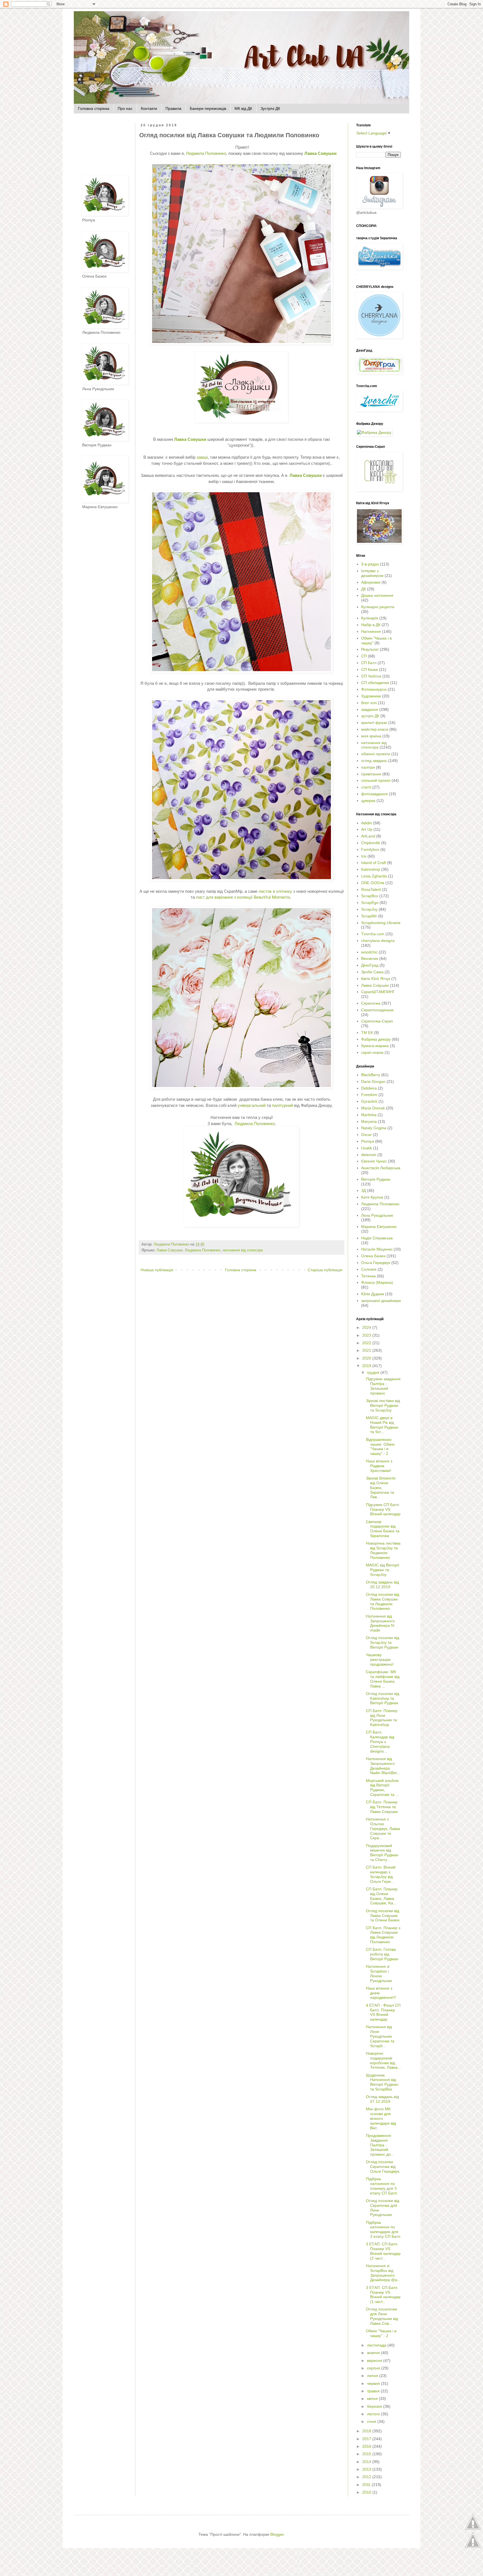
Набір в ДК (371, 625)
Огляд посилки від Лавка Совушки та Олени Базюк (383, 1916)
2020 (367, 1358)
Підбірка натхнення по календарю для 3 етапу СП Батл (383, 2229)
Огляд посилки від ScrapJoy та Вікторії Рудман (383, 1642)
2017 (367, 2439)
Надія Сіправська (377, 1238)
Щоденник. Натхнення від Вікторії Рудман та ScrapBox (382, 2082)
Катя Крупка (372, 1197)
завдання (370, 709)
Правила (173, 108)
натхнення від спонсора (243, 1250)
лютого (374, 2414)
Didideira (369, 1088)
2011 (367, 2485)
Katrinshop (371, 869)
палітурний (283, 1105)
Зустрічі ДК (270, 108)
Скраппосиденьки (377, 1010)
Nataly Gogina (374, 1128)
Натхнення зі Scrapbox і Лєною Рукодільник (379, 1973)
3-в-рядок (370, 564)
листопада (377, 2345)
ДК (364, 589)
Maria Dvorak (373, 1108)
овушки (320, 153)
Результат (370, 649)
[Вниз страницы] (473, 2547)
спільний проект (376, 780)
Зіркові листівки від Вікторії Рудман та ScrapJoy (383, 1405)
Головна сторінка (94, 108)
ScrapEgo (370, 903)
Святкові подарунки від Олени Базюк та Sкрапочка (383, 1529)
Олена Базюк (373, 1256)
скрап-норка (372, 1052)
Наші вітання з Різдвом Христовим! (379, 1466)
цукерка (368, 801)
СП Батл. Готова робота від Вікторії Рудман (382, 1954)
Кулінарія (370, 618)
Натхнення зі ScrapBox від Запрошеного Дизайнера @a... (383, 2273)
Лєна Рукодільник (377, 1215)
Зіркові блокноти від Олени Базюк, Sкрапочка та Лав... (381, 1487)
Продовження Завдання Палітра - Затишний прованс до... (380, 2145)
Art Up (367, 829)
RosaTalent (371, 889)
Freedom (369, 1095)
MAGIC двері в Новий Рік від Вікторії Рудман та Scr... (382, 1425)
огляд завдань (374, 761)
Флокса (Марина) (377, 1282)
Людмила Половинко (206, 153)
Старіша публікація (325, 1270)
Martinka (369, 1115)
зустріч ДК (370, 716)
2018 (367, 2431)
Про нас (125, 108)
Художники (371, 696)
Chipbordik (371, 843)
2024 (367, 1327)
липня (373, 2376)
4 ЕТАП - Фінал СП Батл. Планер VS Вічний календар (383, 2012)
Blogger (277, 2534)
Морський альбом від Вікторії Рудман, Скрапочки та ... (382, 1787)
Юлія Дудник (373, 1294)
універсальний (252, 1105)
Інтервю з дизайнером (372, 573)
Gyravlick (369, 1101)
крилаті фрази (374, 723)
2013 (367, 2469)
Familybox (370, 849)
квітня (373, 2399)
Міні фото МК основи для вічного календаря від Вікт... (381, 2118)
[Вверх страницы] (473, 2529)
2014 (367, 2462)
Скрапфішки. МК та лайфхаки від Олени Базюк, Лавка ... (383, 1679)
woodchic (369, 952)
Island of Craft (374, 863)
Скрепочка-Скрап (377, 1021)
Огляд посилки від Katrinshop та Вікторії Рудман (383, 1698)
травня (374, 2391)
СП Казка (370, 669)
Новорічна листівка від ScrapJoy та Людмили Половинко (383, 1550)
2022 (367, 1343)
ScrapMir (369, 916)
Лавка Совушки (170, 1250)
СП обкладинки (375, 683)
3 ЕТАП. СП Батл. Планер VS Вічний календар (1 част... (383, 2295)
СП (364, 656)
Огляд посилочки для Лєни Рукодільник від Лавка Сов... (382, 2316)
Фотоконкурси (374, 689)
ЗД (364, 1190)
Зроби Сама (372, 972)
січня (372, 2421)
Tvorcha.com (373, 934)
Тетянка (368, 1276)
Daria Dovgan (373, 1081)
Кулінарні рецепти (378, 607)
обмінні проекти (376, 754)
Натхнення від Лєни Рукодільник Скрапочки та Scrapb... (380, 2036)
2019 (367, 1366)
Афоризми (371, 582)
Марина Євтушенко (379, 1227)
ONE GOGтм (373, 883)
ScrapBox (370, 896)
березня (375, 2406)
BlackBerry (371, 1075)
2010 (367, 2492)
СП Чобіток (371, 676)
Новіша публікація (157, 1270)
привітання (371, 774)
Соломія (369, 1269)
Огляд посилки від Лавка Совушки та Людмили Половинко (383, 1601)
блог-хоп (369, 703)
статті (366, 787)
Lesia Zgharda (374, 876)
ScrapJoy (369, 909)
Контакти (149, 108)
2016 (367, 2446)
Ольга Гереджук (376, 1263)
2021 (367, 1350)
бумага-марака (375, 1046)
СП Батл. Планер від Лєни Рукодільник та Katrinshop (382, 1718)
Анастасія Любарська (381, 1168)
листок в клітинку (275, 891)
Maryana (369, 1121)
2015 (367, 2454)
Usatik (367, 1148)
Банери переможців (208, 108)
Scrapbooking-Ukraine (381, 923)
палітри (368, 767)
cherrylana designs (378, 941)
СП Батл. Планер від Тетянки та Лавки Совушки (382, 1807)
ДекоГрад (370, 965)
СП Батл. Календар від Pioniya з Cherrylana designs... (380, 1742)
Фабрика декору (376, 1039)
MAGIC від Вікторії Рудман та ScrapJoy (383, 1570)
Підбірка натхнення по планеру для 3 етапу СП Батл (381, 2186)
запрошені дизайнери (381, 1301)
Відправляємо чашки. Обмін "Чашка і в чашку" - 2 (380, 1446)
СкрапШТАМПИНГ (378, 992)
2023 (367, 1335)
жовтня (374, 2353)
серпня (374, 2368)
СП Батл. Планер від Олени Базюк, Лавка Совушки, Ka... (382, 1896)
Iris (364, 856)
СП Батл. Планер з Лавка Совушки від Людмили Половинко (383, 1935)
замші (202, 457)
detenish (369, 1155)
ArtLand (368, 836)
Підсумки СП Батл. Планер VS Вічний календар (383, 1509)
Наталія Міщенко (377, 1249)
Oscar (366, 1135)
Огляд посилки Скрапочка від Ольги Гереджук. (383, 2167)
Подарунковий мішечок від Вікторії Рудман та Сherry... (382, 1853)
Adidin (367, 823)
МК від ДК (243, 108)
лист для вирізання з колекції (224, 897)
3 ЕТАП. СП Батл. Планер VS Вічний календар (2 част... (383, 2251)
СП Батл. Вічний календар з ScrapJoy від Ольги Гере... (381, 1874)
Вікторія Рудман (376, 1179)
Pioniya (368, 1141)
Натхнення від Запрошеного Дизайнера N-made (381, 1623)
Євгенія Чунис (374, 1161)
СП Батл (369, 663)
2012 (367, 2477)
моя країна (371, 736)
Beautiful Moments (272, 897)
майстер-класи (375, 729)
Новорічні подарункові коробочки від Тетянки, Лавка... (383, 2060)
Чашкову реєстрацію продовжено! (380, 1659)
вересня (375, 2360)
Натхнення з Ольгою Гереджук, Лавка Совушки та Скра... (383, 1828)
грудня (374, 1372)
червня (374, 2383)
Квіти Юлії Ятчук (376, 979)
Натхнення (371, 631)
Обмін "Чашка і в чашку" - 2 (381, 2333)
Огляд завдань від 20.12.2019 (382, 1584)
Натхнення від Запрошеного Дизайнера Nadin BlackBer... (383, 1766)
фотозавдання (374, 794)
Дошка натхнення (377, 595)
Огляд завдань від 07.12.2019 (382, 2099)
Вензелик (370, 958)
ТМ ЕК (367, 1033)
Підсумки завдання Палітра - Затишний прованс (383, 1386)
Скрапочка (371, 1003)
